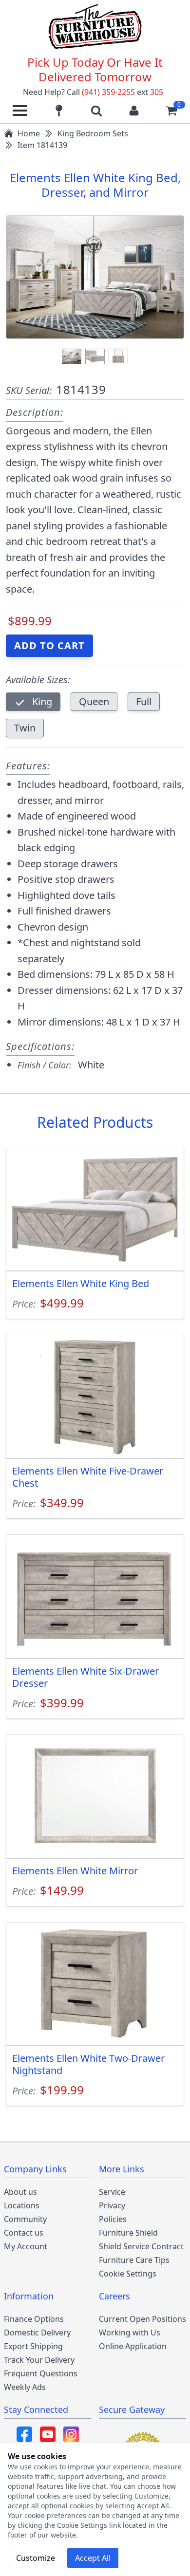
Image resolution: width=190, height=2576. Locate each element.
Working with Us (130, 2333)
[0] (171, 111)
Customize (36, 2558)
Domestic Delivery (37, 2333)
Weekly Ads (25, 2387)
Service (112, 2192)
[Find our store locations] (59, 111)
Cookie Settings (128, 2274)
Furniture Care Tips (134, 2260)
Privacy (112, 2205)
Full (144, 701)
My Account (26, 2246)
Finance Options (34, 2319)
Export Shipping (33, 2346)
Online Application (133, 2346)
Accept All (93, 2558)
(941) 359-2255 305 (123, 92)
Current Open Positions (142, 2319)
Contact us (24, 2233)
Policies (113, 2219)
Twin (25, 728)
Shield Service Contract (141, 2246)
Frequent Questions (41, 2373)
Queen (94, 701)
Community (25, 2219)
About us (20, 2192)
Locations (22, 2205)
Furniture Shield (128, 2233)
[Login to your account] (134, 111)
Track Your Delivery (39, 2360)
